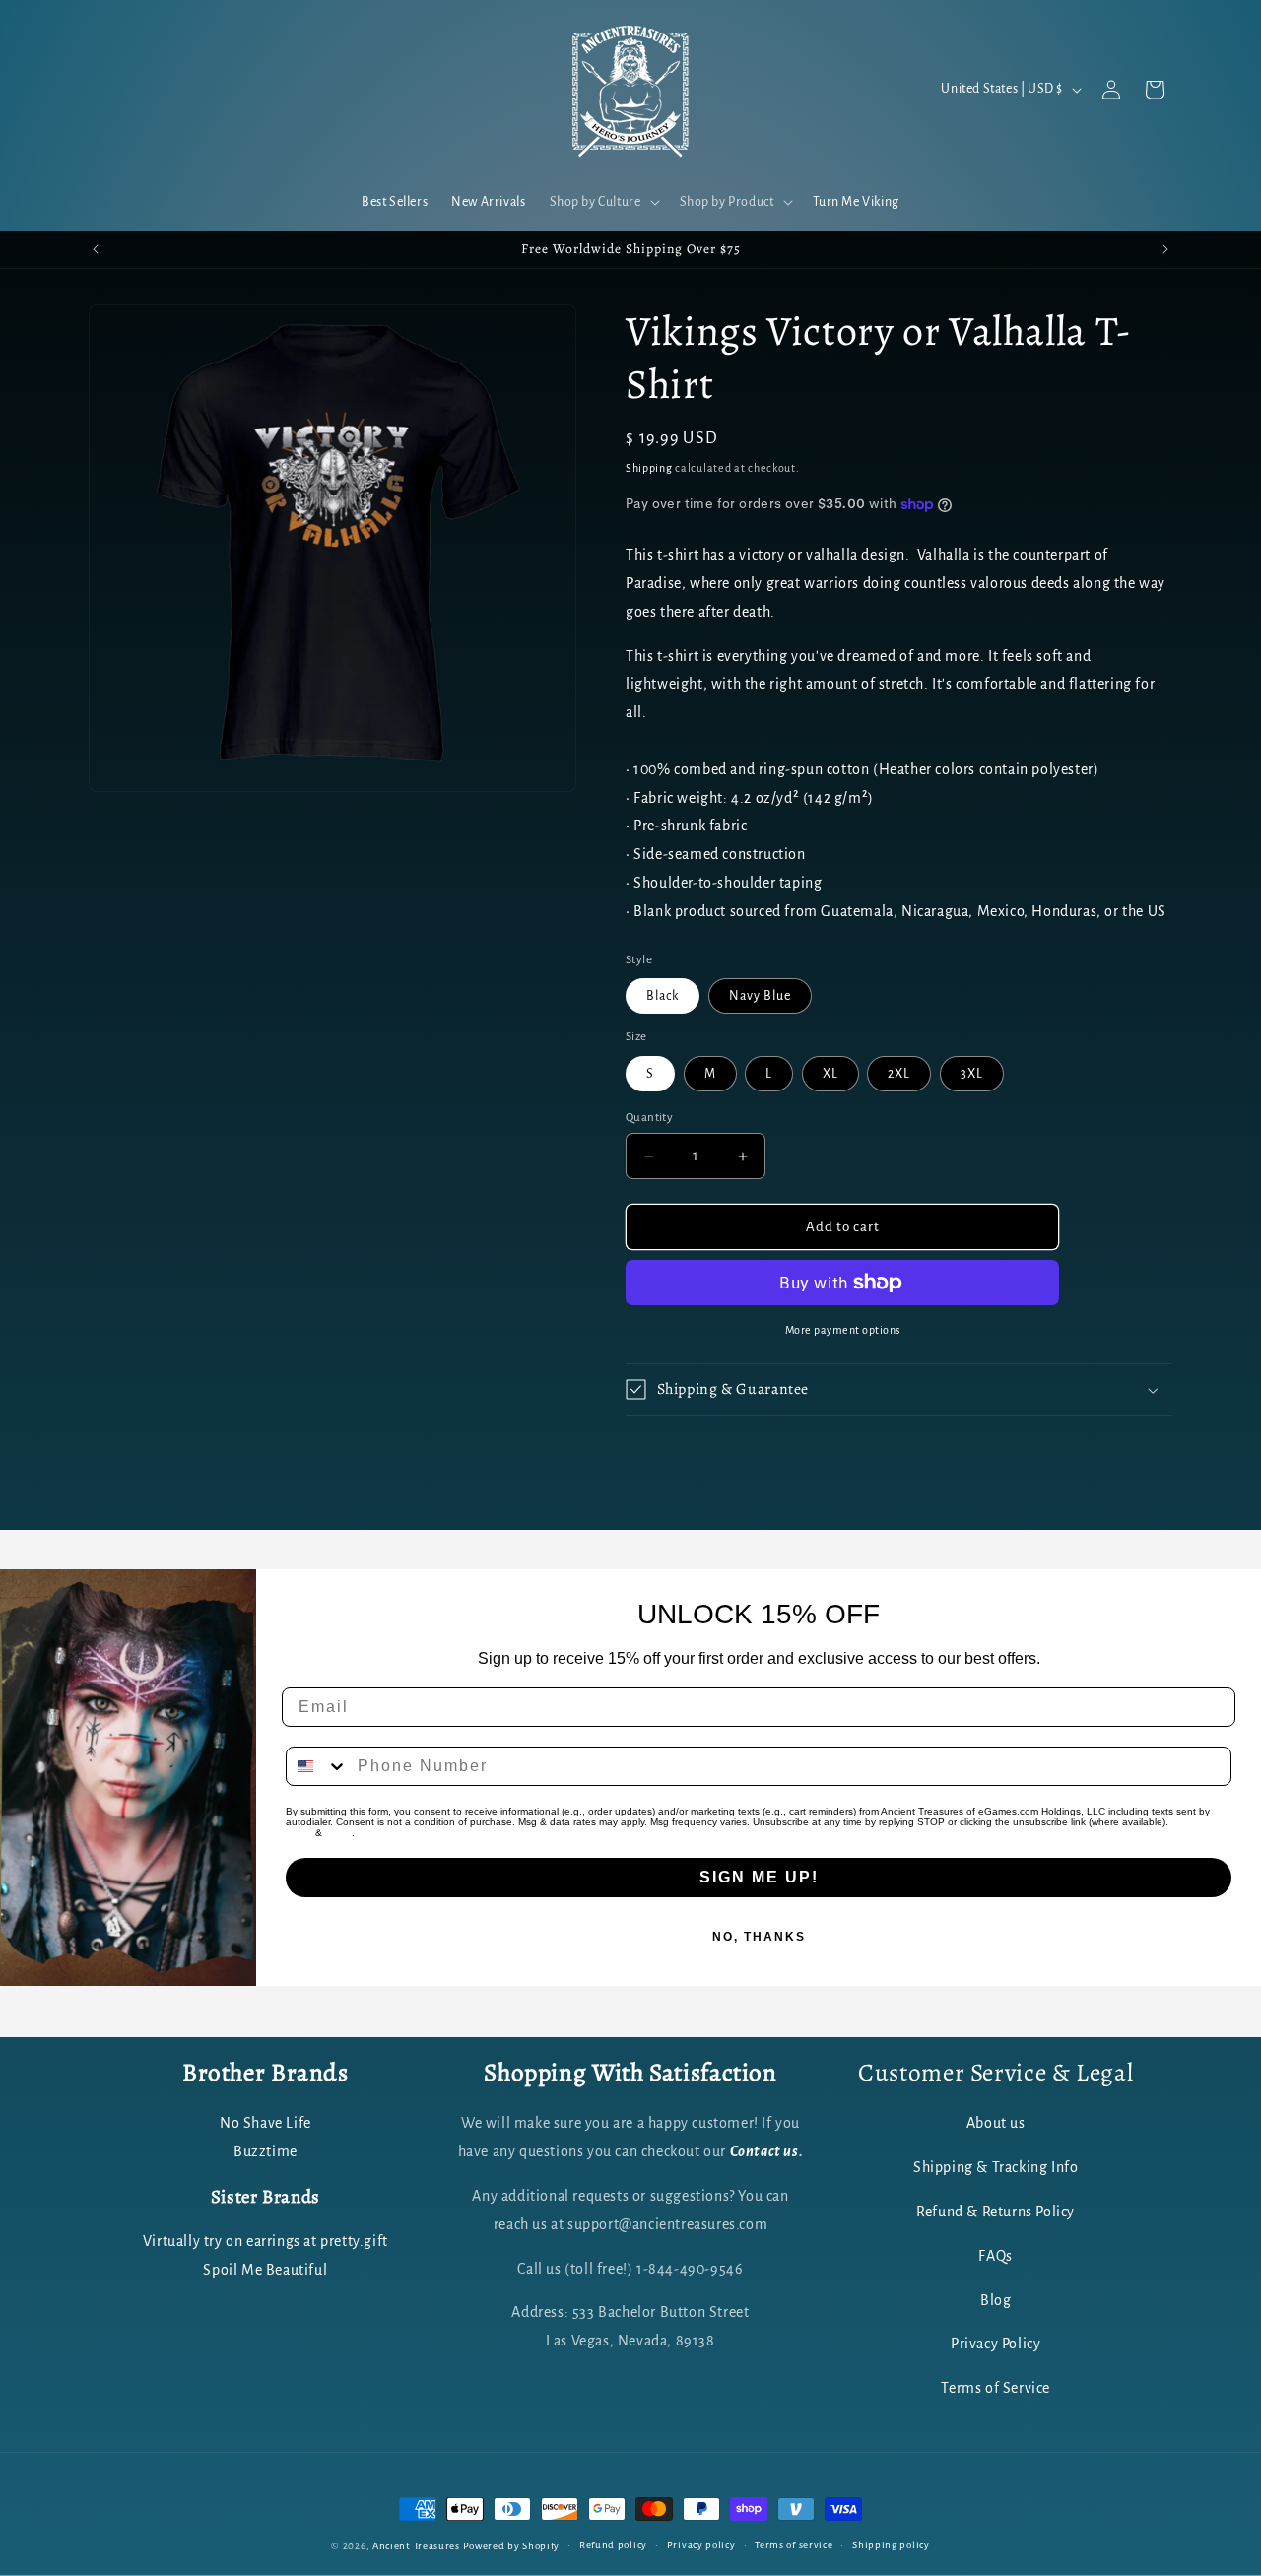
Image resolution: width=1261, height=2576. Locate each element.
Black (663, 996)
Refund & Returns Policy (996, 2212)
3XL (972, 1074)
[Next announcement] (1165, 249)
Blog (996, 2300)
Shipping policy (891, 2545)
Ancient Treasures (416, 2546)
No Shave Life (265, 2124)
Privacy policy (701, 2545)
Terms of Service (996, 2389)
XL (830, 1074)
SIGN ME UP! (759, 1877)
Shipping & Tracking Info (996, 2168)
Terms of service (794, 2545)
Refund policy (613, 2545)
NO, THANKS (759, 1937)
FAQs (995, 2256)
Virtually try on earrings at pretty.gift (265, 2241)
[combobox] (317, 1766)
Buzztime (265, 2152)
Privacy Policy (996, 2345)
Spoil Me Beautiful (265, 2270)
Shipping (649, 468)
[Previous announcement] (96, 249)
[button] (603, 202)
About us (996, 2124)
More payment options (843, 1330)
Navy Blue (760, 996)
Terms (338, 1833)
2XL (899, 1074)
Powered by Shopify (512, 2546)
